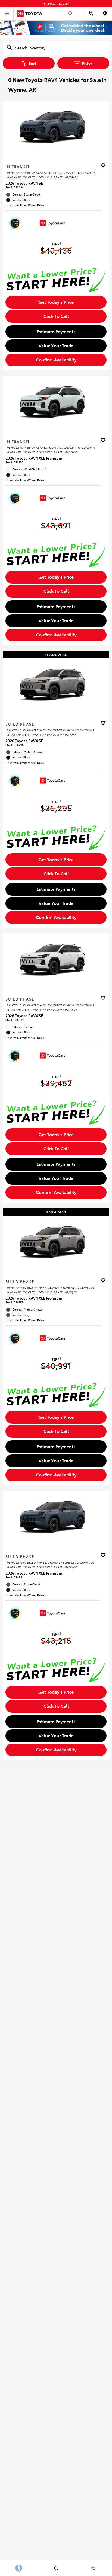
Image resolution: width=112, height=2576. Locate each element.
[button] (104, 166)
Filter (87, 63)
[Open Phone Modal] (91, 14)
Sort (32, 63)
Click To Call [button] (56, 316)
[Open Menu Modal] (7, 14)
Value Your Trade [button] (56, 345)
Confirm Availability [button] (56, 359)
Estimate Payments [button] (56, 331)
